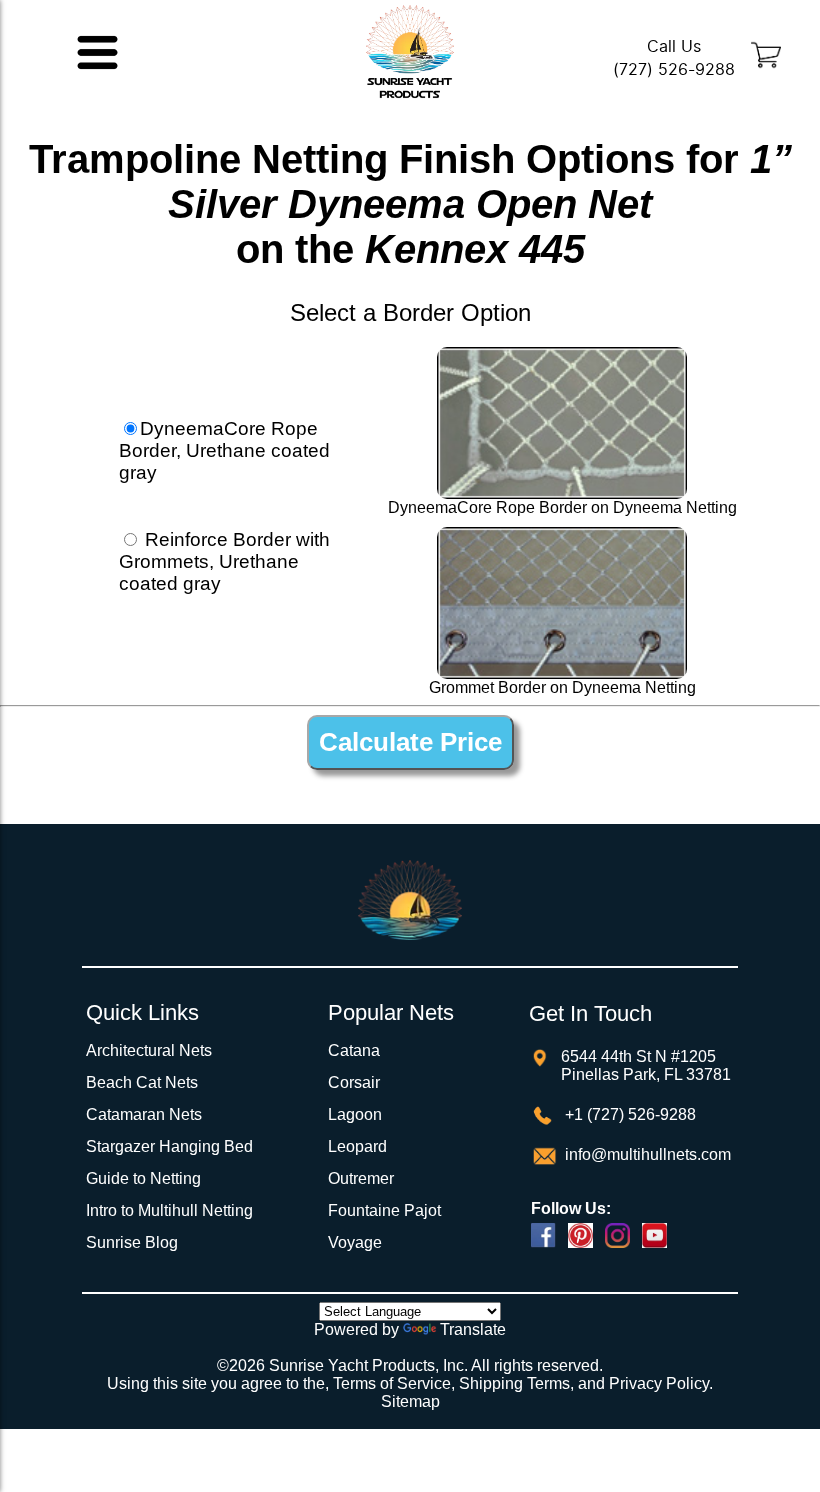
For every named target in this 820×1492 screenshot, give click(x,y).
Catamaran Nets (144, 1114)
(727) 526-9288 (674, 69)
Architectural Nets (149, 1050)
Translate (473, 1329)
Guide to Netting (143, 1178)
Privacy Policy (659, 1383)
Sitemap (410, 1401)
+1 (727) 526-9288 (628, 1114)
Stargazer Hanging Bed (169, 1146)
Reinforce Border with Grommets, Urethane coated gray (224, 561)
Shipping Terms (514, 1383)
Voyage (355, 1242)
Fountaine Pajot (384, 1210)
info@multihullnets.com (646, 1154)
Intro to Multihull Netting (169, 1210)
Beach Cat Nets (142, 1082)
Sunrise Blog (132, 1242)
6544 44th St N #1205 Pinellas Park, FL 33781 (646, 1065)
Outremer (361, 1178)
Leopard (357, 1146)
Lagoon (355, 1114)
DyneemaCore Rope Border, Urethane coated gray (224, 450)
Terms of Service (392, 1383)
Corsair (354, 1082)
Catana (354, 1050)
